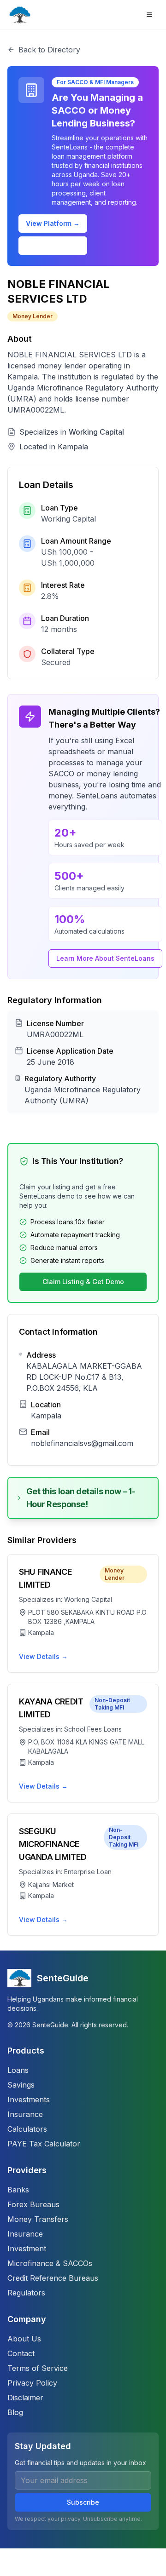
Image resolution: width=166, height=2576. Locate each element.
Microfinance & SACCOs (50, 2263)
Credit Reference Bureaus (53, 2278)
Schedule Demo (53, 245)
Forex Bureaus (33, 2204)
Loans (18, 2070)
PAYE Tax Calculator (44, 2144)
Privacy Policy (32, 2383)
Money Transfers (38, 2219)
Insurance (25, 2114)
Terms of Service (38, 2368)
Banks (18, 2190)
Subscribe (83, 2502)
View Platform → (53, 223)
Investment (27, 2249)
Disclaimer (25, 2398)
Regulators (26, 2293)
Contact (21, 2353)
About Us (24, 2339)
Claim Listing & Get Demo (83, 1282)
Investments (29, 2100)
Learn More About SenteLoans (105, 958)
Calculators (27, 2129)
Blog (15, 2412)
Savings (21, 2085)
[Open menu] (149, 15)
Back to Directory (49, 50)
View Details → (43, 1656)
